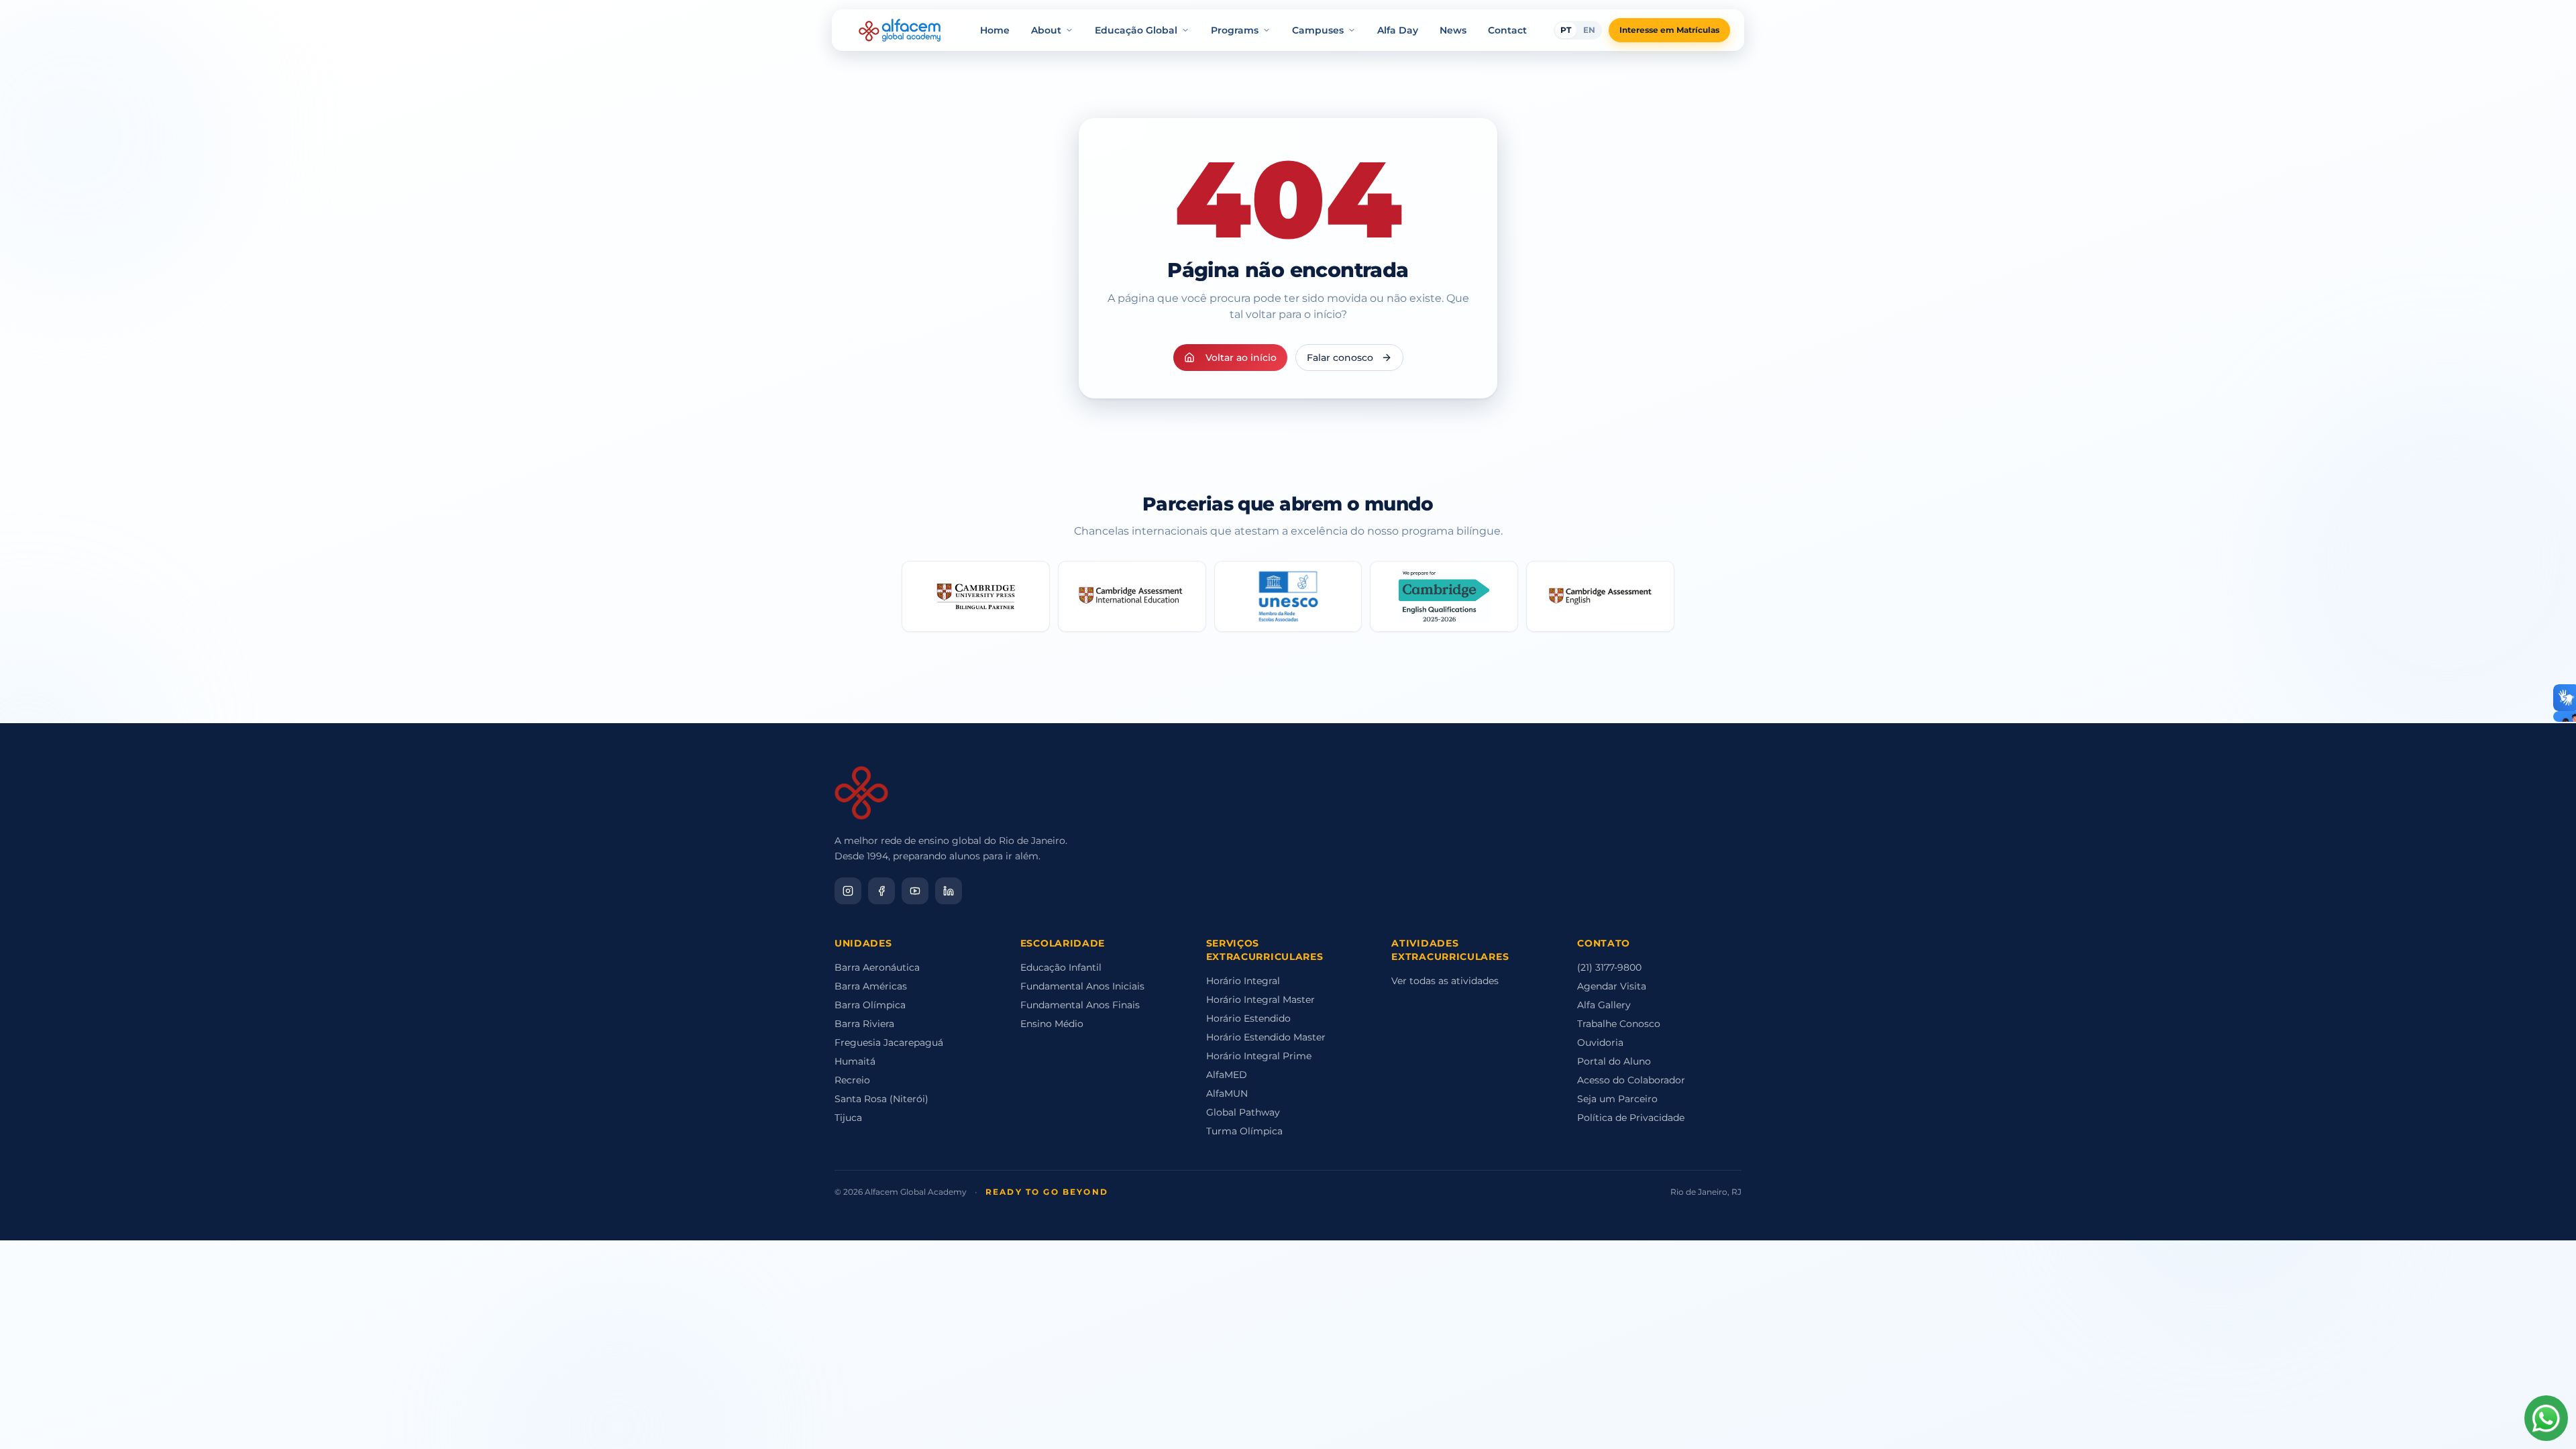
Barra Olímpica (870, 1005)
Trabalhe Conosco (1619, 1024)
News (1453, 30)
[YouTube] (915, 891)
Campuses (1318, 30)
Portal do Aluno (1614, 1061)
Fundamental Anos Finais (1080, 1005)
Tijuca (848, 1118)
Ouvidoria (1600, 1042)
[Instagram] (848, 891)
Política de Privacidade (1631, 1118)
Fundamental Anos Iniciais (1082, 986)
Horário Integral (1243, 981)
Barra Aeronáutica (877, 967)
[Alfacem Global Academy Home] (900, 30)
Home (995, 30)
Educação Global (1136, 30)
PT (1566, 30)
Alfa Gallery (1604, 1005)
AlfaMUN (1227, 1093)
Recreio (852, 1080)
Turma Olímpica (1244, 1131)
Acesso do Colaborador (1631, 1080)
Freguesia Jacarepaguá (889, 1042)
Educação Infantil (1061, 967)
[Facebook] (881, 891)
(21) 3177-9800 (1609, 967)
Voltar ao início (1241, 358)
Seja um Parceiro (1617, 1099)
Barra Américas (871, 986)
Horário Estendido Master (1266, 1037)
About (1046, 30)
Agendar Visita (1612, 986)
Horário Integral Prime (1259, 1056)
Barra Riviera (864, 1024)
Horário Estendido (1248, 1018)
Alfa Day (1398, 30)
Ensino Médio (1052, 1024)
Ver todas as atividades (1445, 981)
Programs (1235, 30)
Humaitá (855, 1061)
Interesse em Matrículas (1669, 30)
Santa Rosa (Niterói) (881, 1099)
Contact (1507, 30)
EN (1589, 30)
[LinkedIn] (949, 891)
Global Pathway (1243, 1112)
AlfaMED (1227, 1075)
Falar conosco (1340, 358)
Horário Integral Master (1260, 1000)
